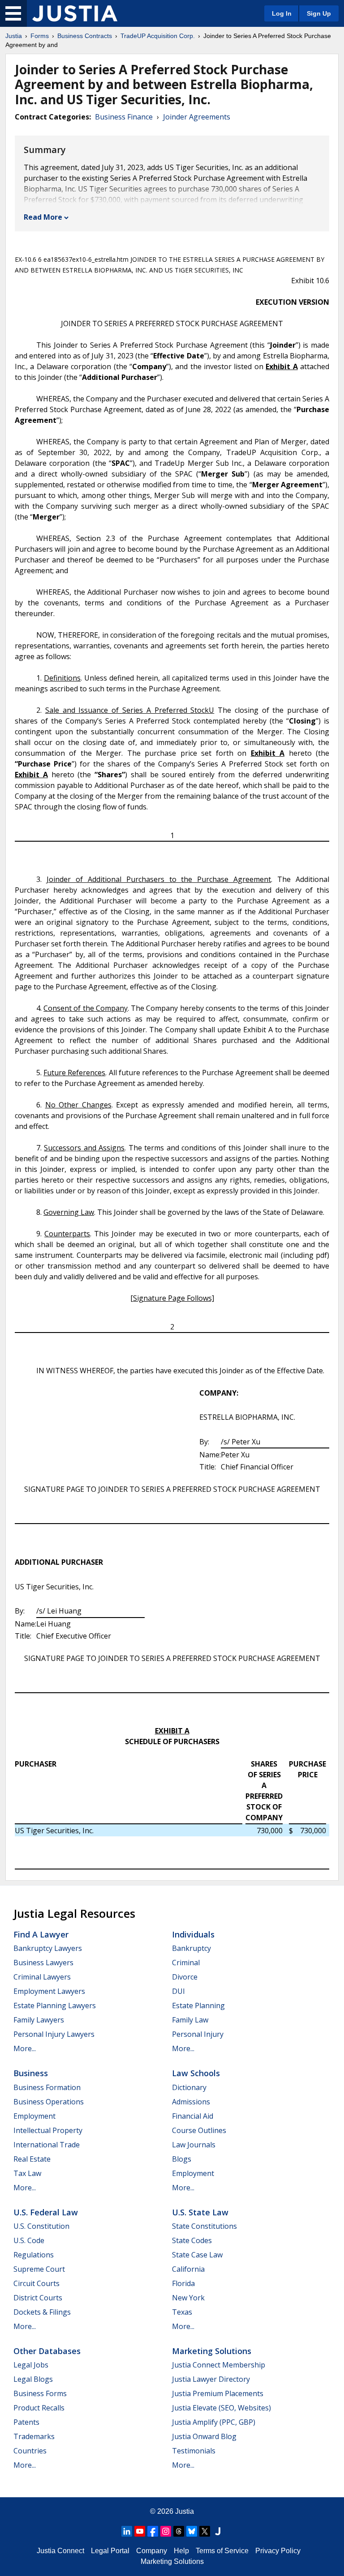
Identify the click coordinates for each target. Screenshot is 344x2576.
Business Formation (47, 2087)
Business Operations (49, 2102)
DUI (178, 1991)
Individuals (193, 1934)
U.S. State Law (200, 2212)
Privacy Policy (278, 2551)
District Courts (38, 2298)
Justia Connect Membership (219, 2365)
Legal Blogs (33, 2379)
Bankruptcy (191, 1948)
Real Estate (32, 2159)
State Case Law (197, 2255)
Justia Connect (60, 2551)
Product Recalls (39, 2408)
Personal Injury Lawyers (54, 2034)
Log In (282, 13)
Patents (26, 2422)
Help (181, 2551)
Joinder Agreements (197, 117)
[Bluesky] (192, 2531)
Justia (14, 36)
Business (31, 2073)
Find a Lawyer (41, 1934)
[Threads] (179, 2531)
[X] (205, 2531)
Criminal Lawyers (42, 1977)
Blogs (182, 2159)
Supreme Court (39, 2269)
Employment (34, 2116)
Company (152, 2551)
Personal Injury (198, 2034)
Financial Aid (193, 2116)
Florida (183, 2283)
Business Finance (124, 117)
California (188, 2269)
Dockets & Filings (42, 2312)
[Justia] (75, 13)
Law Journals (194, 2145)
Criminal (186, 1963)
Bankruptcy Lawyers (48, 1948)
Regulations (34, 2255)
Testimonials (194, 2451)
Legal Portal (110, 2551)
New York (188, 2298)
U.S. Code (29, 2240)
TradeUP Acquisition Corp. (158, 36)
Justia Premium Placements (218, 2393)
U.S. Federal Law (46, 2212)
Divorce (185, 1977)
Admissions (191, 2102)
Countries (30, 2451)
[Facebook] (153, 2531)
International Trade (47, 2145)
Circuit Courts (37, 2283)
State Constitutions (204, 2226)
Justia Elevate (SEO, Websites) (221, 2408)
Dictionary (189, 2087)
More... (25, 2048)
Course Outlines (199, 2130)
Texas (182, 2312)
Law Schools (196, 2073)
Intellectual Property (48, 2130)
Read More (43, 217)
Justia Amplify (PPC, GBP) (214, 2422)
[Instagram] (166, 2531)
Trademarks (34, 2436)
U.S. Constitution (41, 2226)
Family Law (190, 2020)
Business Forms (40, 2393)
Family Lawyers (39, 2020)
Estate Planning (198, 2005)
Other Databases (47, 2351)
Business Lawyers (43, 1963)
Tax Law (27, 2173)
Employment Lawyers (49, 1991)
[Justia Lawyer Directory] (218, 2531)
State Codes (192, 2240)
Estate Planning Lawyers (55, 2005)
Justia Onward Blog (204, 2436)
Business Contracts (85, 36)
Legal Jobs (31, 2365)
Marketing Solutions (212, 2351)
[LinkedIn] (127, 2531)
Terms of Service (222, 2551)
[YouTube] (140, 2531)
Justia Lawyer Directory (211, 2379)
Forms (40, 36)
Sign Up (319, 13)
